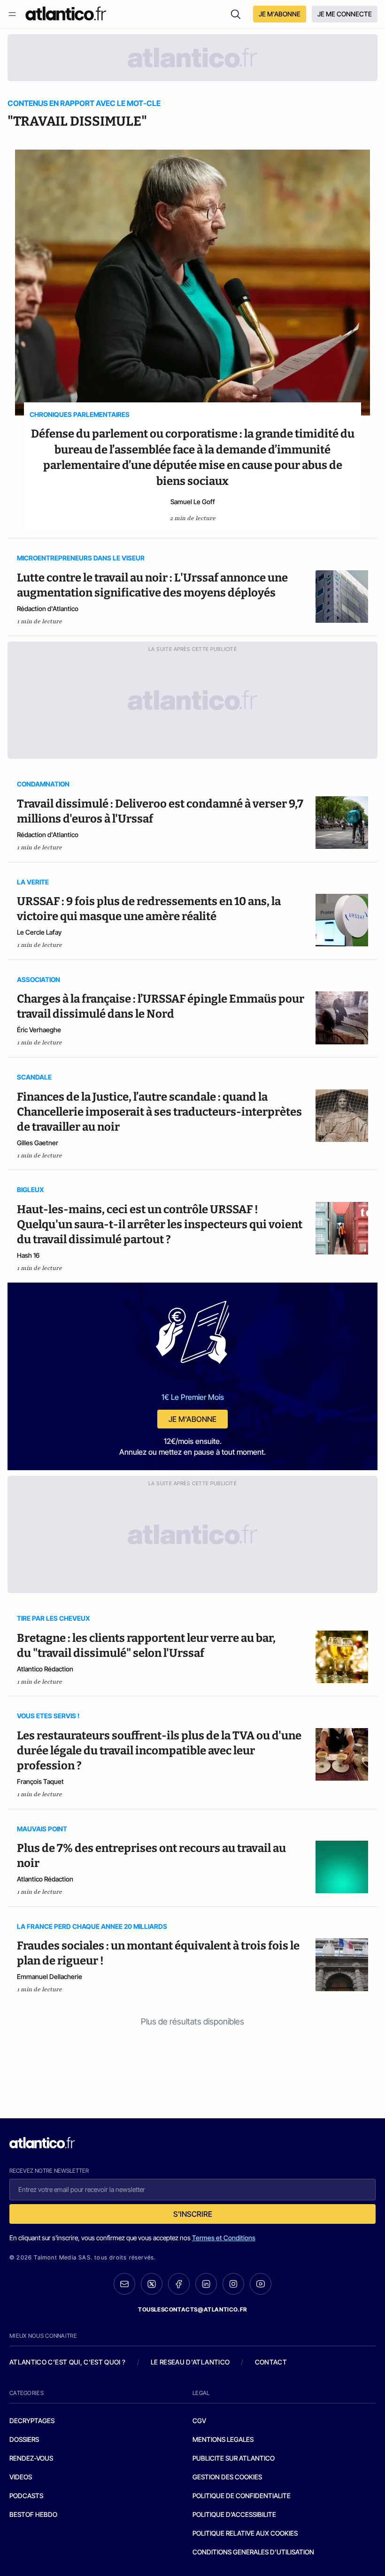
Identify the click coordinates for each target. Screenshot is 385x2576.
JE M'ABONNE (280, 14)
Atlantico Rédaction (45, 1669)
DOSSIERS (24, 2439)
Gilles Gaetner (38, 1143)
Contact (271, 2362)
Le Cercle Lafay (39, 932)
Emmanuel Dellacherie (50, 1976)
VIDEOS (21, 2477)
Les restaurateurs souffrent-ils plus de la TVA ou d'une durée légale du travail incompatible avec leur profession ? (159, 1751)
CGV (199, 2421)
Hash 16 (28, 1255)
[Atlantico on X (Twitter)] (152, 2284)
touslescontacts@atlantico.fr (192, 2309)
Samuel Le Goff (193, 502)
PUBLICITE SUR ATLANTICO (234, 2458)
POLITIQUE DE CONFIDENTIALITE (242, 2496)
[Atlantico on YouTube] (261, 2284)
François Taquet (40, 1781)
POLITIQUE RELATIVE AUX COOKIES (245, 2533)
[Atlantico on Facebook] (179, 2284)
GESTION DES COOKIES (227, 2477)
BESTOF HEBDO (33, 2514)
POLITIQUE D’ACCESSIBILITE (234, 2514)
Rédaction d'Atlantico (48, 608)
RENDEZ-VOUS (31, 2458)
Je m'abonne (192, 1419)
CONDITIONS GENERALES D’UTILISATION (253, 2552)
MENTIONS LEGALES (223, 2439)
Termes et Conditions (224, 2238)
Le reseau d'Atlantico (190, 2362)
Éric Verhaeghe (39, 1030)
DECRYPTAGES (32, 2421)
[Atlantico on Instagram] (233, 2284)
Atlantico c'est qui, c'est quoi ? (68, 2362)
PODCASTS (26, 2496)
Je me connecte (345, 14)
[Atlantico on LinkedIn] (206, 2284)
